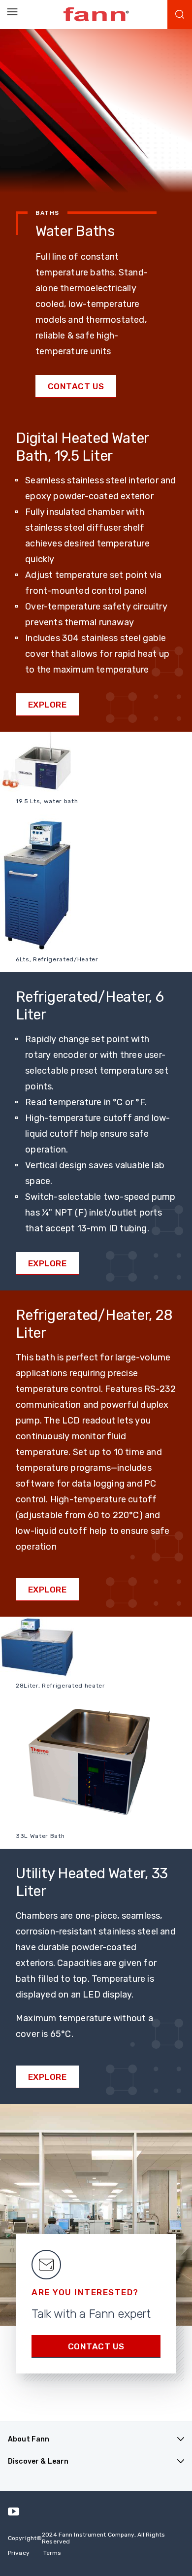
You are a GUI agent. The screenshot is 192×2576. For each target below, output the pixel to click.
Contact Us (76, 386)
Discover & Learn (38, 2461)
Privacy (19, 2553)
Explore (48, 705)
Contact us (96, 2346)
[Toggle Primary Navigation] (12, 12)
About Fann (29, 2439)
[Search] (180, 15)
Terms (52, 2553)
